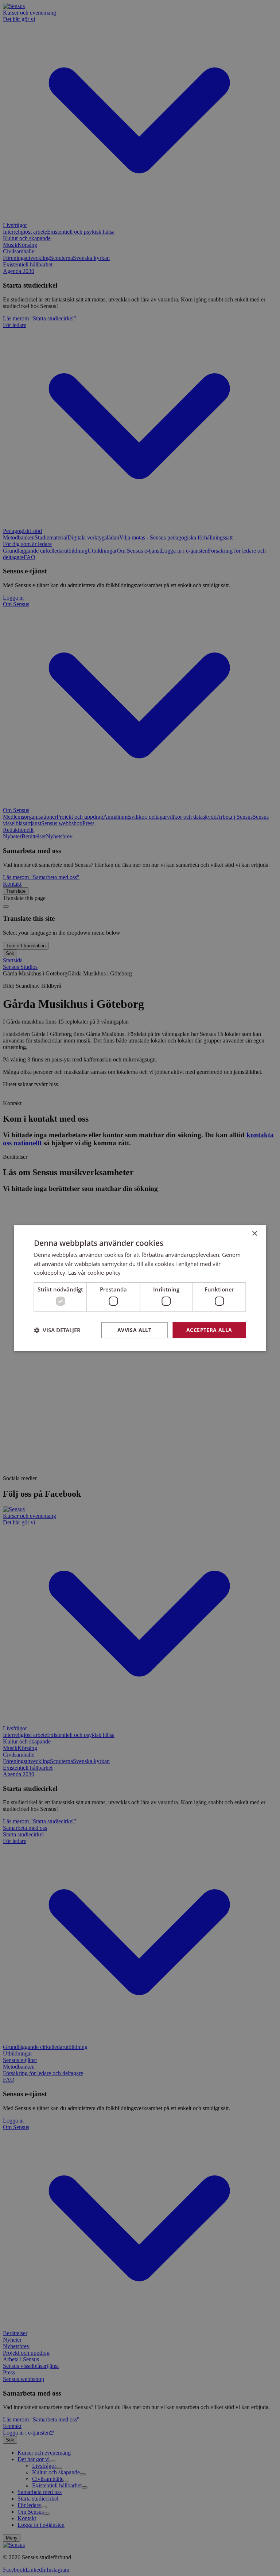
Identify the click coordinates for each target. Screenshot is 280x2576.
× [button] (254, 1234)
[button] (57, 1330)
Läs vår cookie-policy (94, 1273)
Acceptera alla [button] (209, 1330)
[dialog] (140, 1288)
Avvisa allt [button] (134, 1330)
